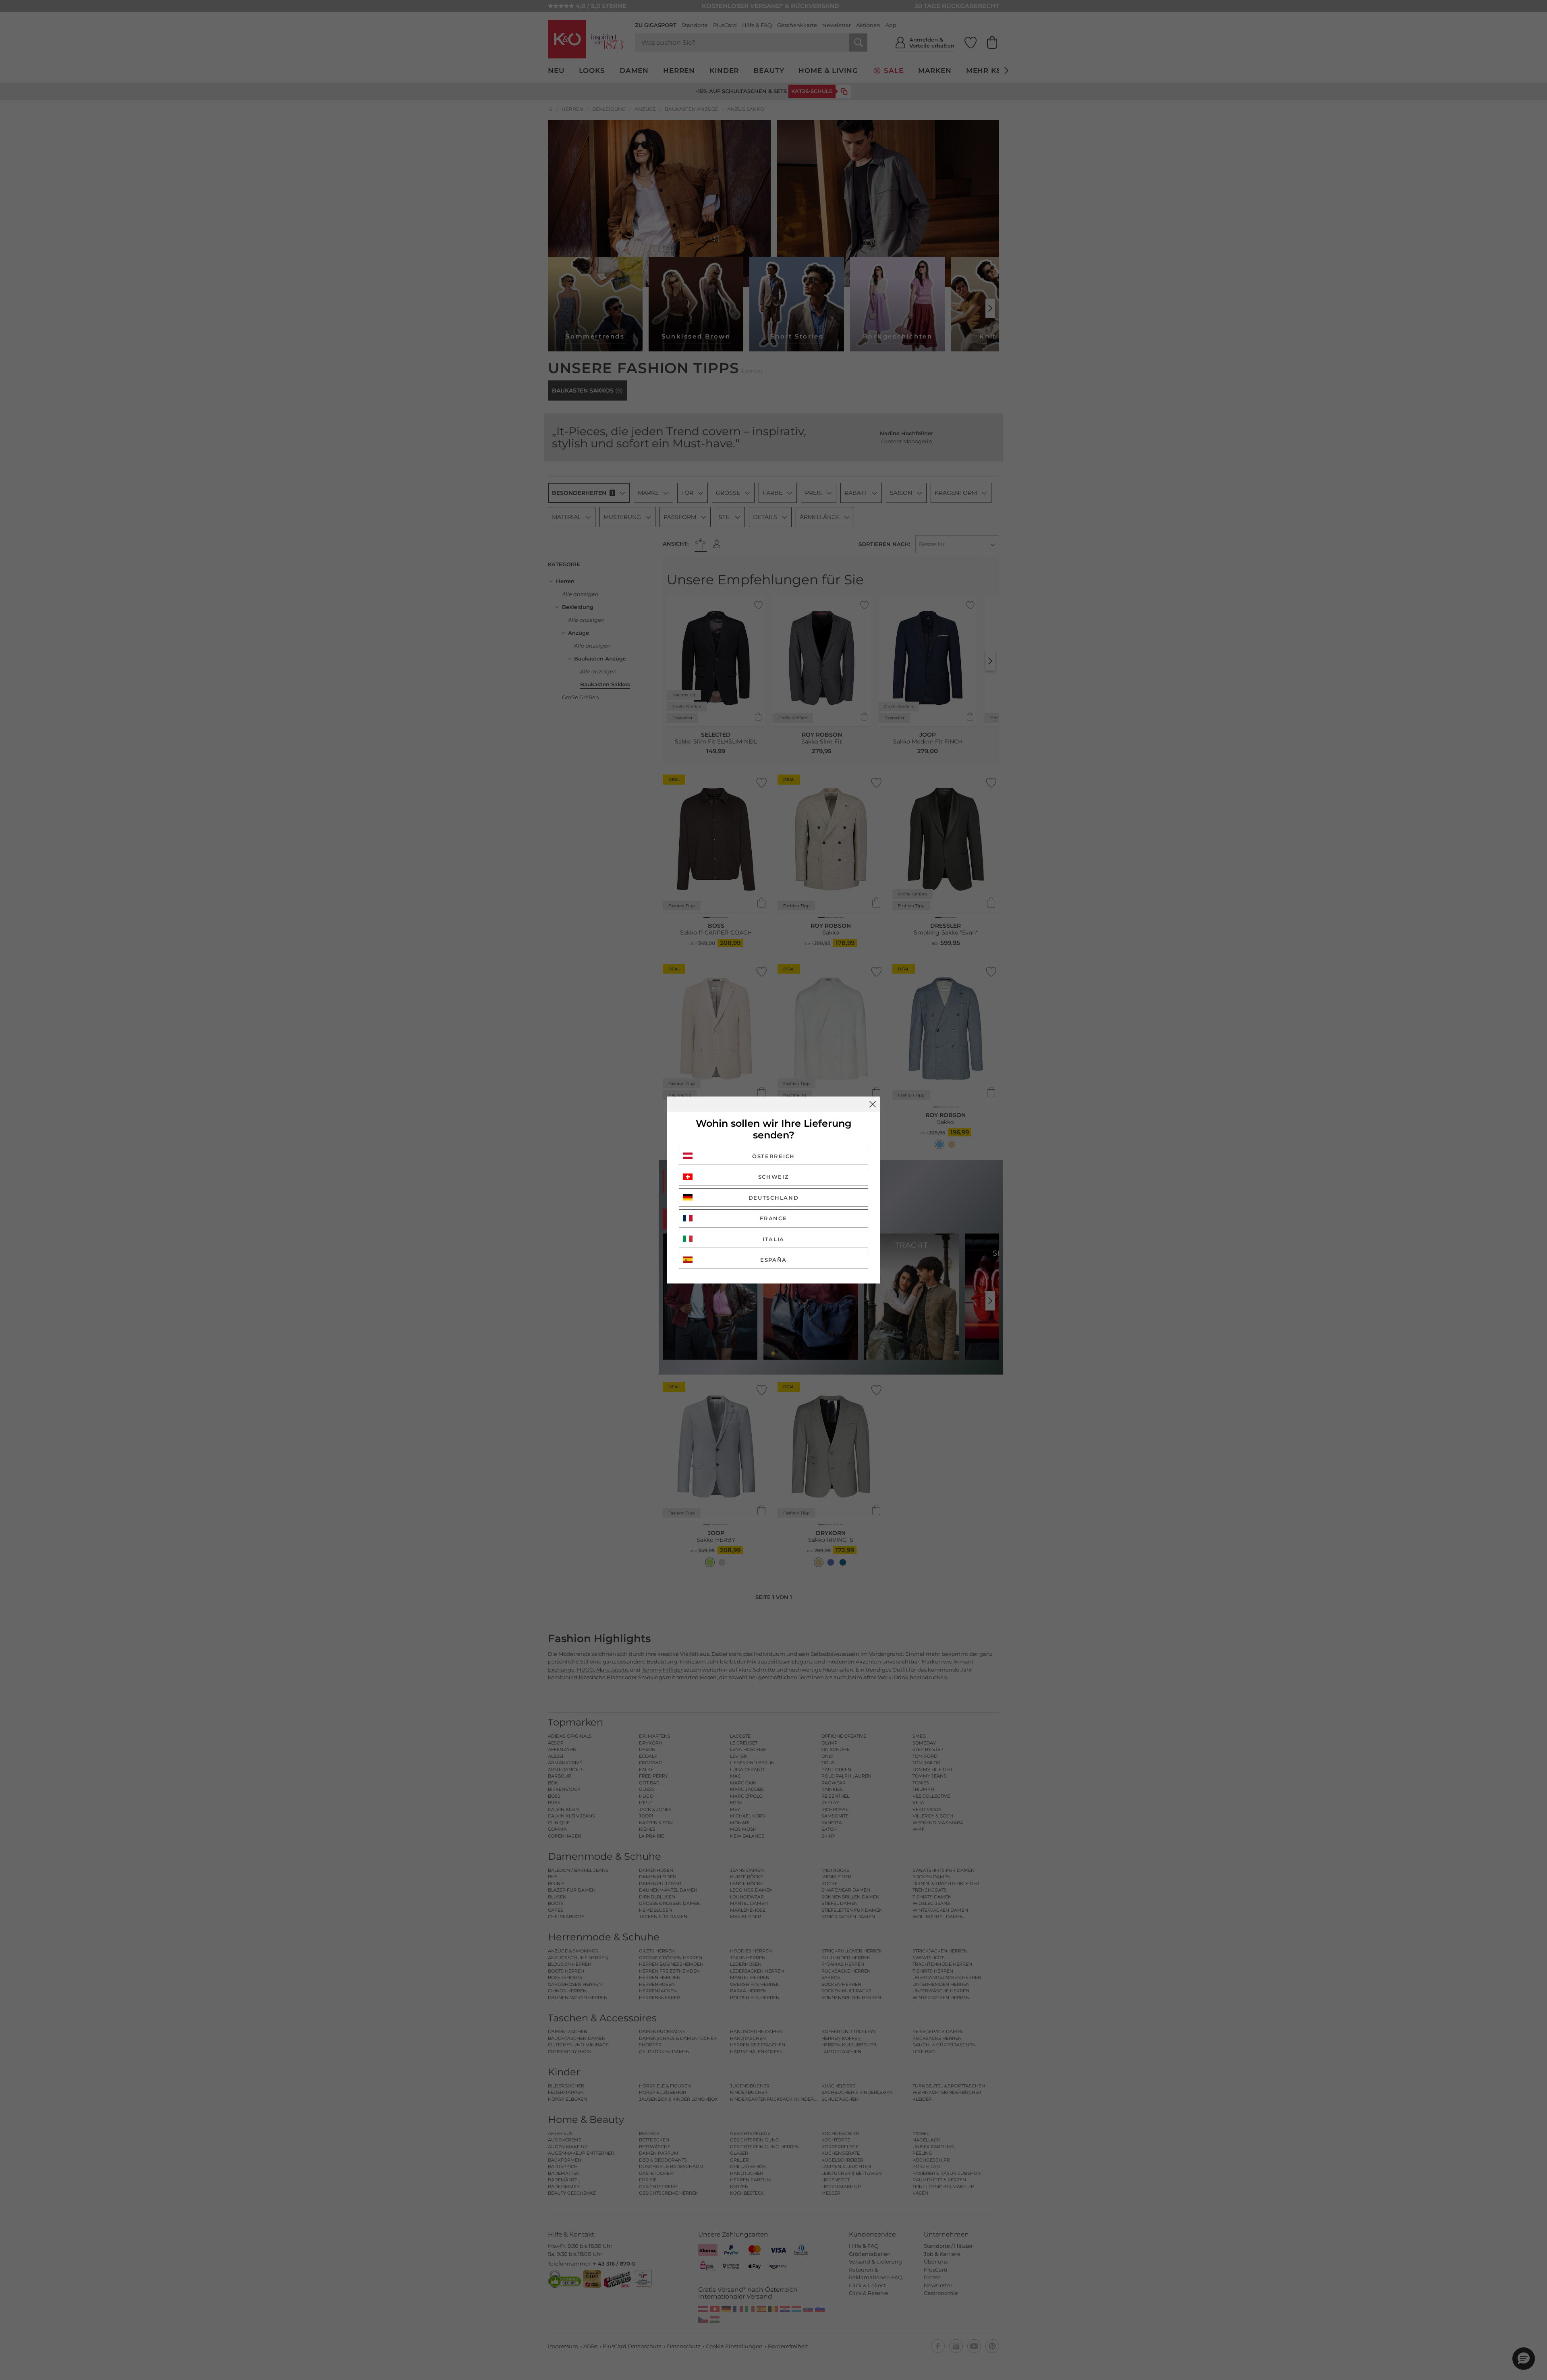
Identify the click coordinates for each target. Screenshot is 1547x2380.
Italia (773, 1239)
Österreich (773, 1156)
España (773, 1260)
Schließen (873, 1104)
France (773, 1218)
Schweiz (774, 1177)
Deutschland (774, 1198)
